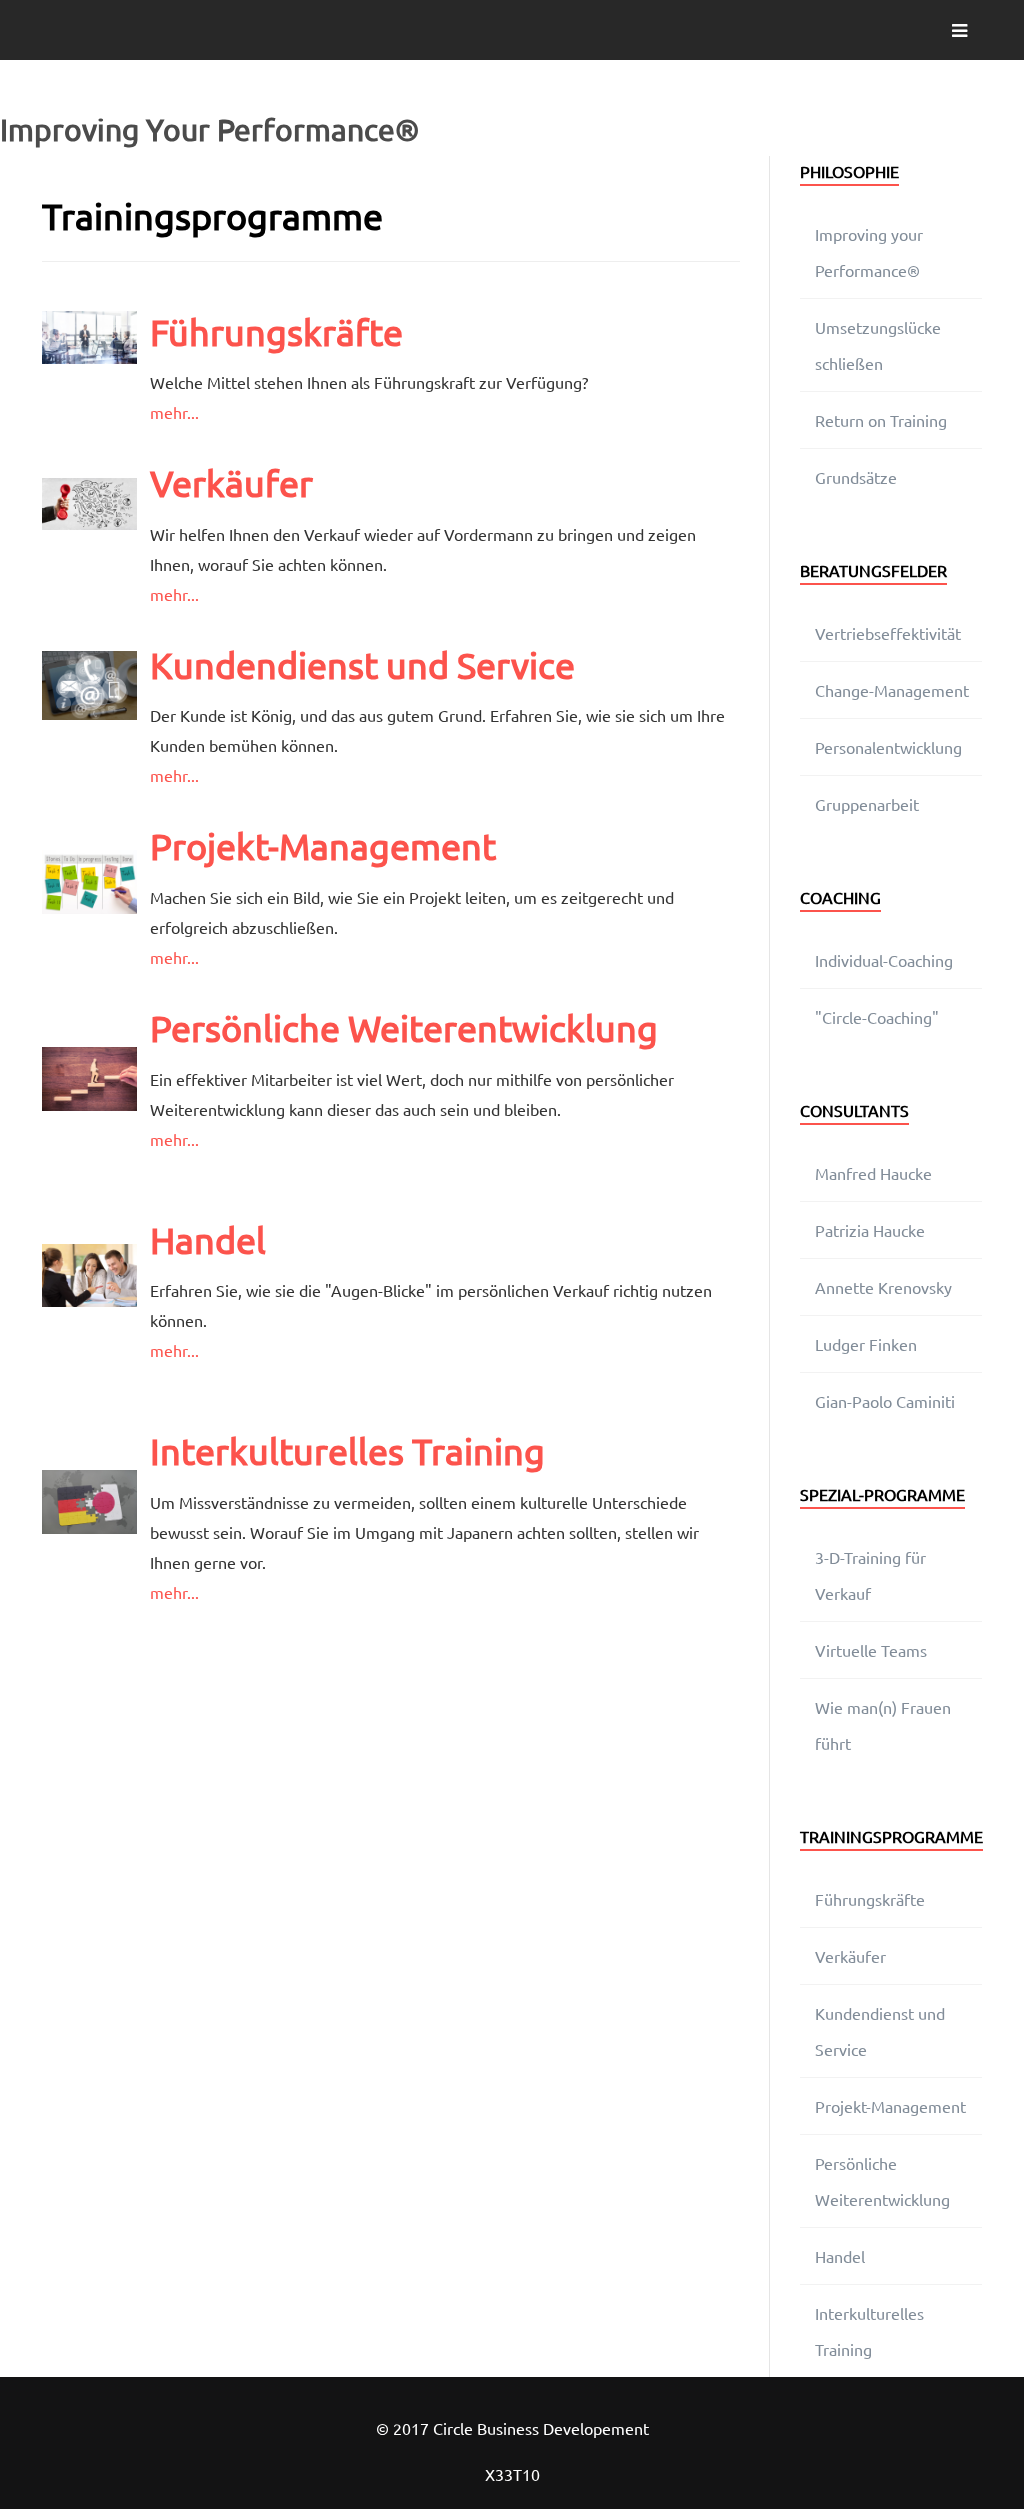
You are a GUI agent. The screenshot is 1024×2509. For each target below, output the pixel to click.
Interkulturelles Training (347, 1450)
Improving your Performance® (869, 252)
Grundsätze (856, 477)
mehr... (174, 412)
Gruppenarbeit (867, 804)
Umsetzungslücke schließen (878, 345)
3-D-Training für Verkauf (870, 1575)
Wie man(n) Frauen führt (883, 1725)
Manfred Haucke (873, 1173)
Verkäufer (231, 482)
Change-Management (892, 690)
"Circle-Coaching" (877, 1017)
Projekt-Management (323, 845)
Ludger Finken (866, 1344)
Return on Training (881, 420)
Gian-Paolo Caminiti (885, 1401)
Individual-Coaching (884, 960)
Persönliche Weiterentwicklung (404, 1027)
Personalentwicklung (888, 747)
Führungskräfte (276, 331)
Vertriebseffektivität (888, 633)
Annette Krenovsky (883, 1287)
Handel (208, 1239)
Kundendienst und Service (362, 664)
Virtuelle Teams (871, 1650)
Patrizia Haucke (870, 1230)
